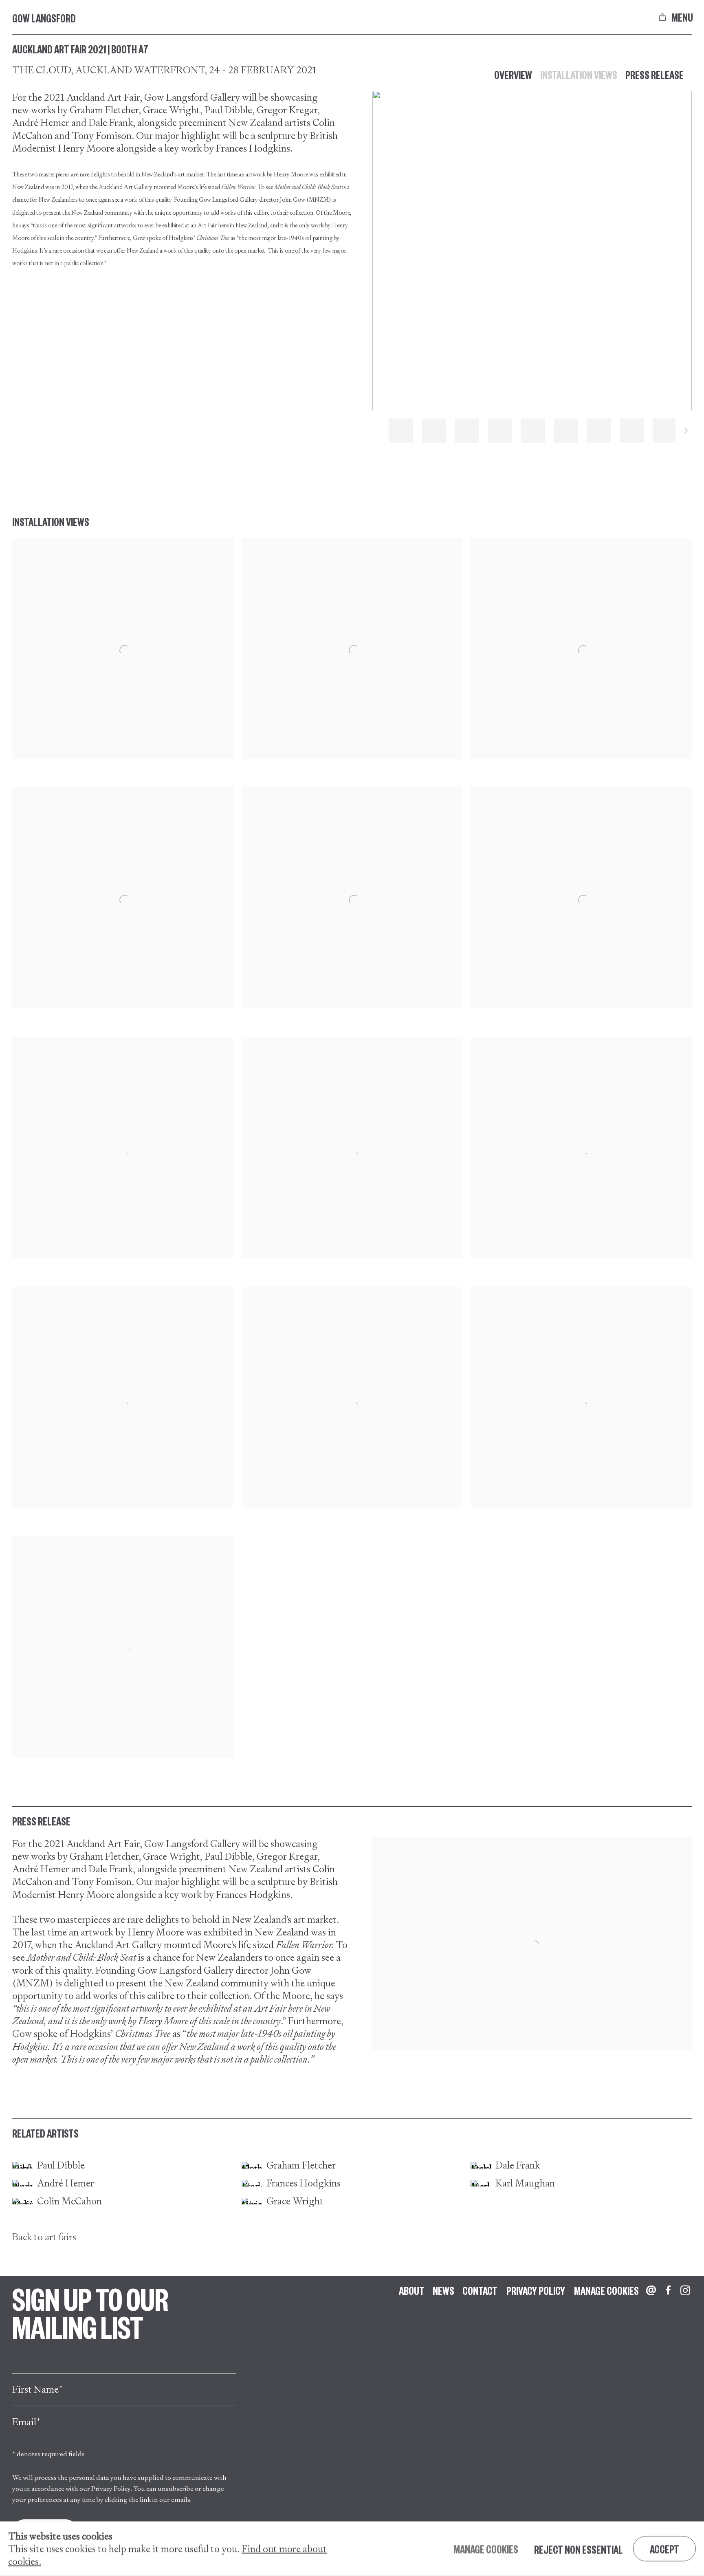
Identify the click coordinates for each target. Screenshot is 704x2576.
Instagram (685, 2291)
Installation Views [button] (579, 75)
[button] (401, 431)
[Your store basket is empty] (662, 17)
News (443, 2290)
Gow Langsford (44, 18)
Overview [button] (513, 75)
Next (686, 432)
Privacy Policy (111, 2489)
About (412, 2290)
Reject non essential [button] (579, 2549)
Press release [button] (654, 75)
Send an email (651, 2291)
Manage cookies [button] (606, 2290)
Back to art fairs (44, 2237)
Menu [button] (682, 17)
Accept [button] (664, 2549)
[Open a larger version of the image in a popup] (123, 648)
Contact (480, 2290)
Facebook (668, 2291)
